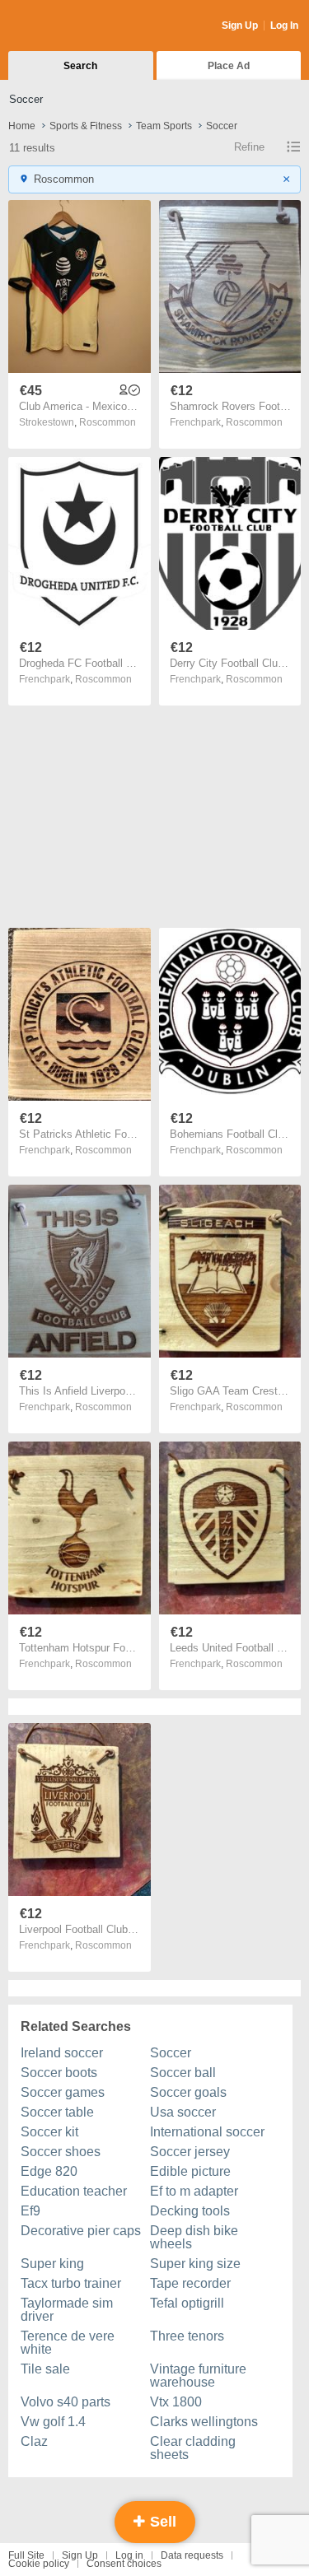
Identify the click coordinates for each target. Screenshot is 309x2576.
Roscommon (108, 422)
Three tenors (187, 2336)
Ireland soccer (62, 2053)
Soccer (171, 2053)
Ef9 (30, 2211)
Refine (249, 147)
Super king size (195, 2264)
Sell (161, 2522)
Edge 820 (49, 2171)
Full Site (26, 2555)
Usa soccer (183, 2112)
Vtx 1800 (176, 2402)
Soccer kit (49, 2132)
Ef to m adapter (194, 2191)
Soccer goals (188, 2092)
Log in (129, 2555)
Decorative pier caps (81, 2231)
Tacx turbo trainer (71, 2283)
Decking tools (190, 2211)
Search (80, 66)
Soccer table (57, 2112)
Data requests (192, 2555)
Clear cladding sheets (193, 2448)
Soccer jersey (190, 2152)
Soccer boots (59, 2073)
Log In (284, 26)
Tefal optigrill (187, 2303)
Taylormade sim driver (67, 2310)
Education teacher (74, 2191)
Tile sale (45, 2369)
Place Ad (229, 66)
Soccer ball (183, 2073)
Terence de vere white (68, 2343)
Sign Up (240, 26)
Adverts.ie (73, 26)
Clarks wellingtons (204, 2422)
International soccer (207, 2132)
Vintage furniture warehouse (198, 2376)
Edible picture (190, 2171)
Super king (52, 2264)
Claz (34, 2441)
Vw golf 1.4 (53, 2422)
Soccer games (63, 2092)
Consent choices (124, 2564)
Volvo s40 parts (66, 2402)
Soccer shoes (61, 2152)
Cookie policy (39, 2564)
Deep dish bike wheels (194, 2237)
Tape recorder (190, 2283)
